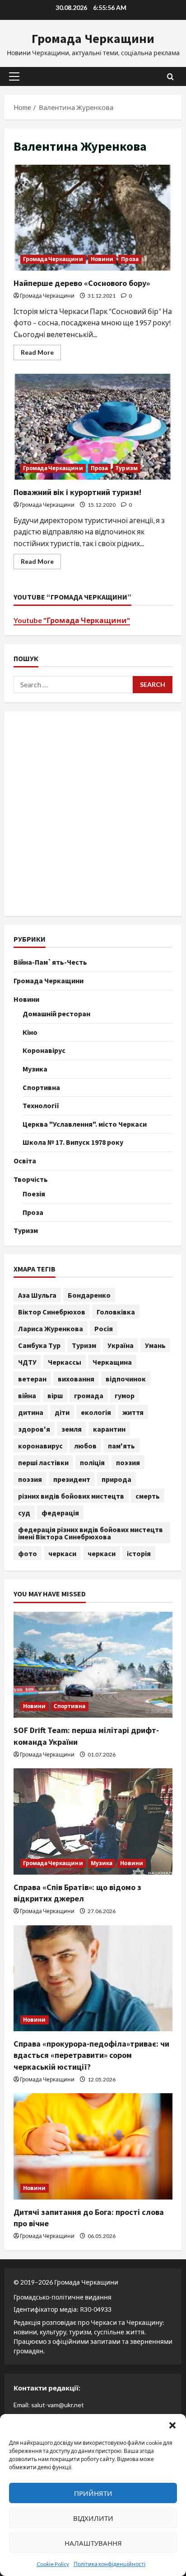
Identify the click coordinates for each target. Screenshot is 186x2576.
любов (85, 1446)
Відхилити (93, 2518)
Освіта (25, 1161)
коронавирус (40, 1446)
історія (139, 1553)
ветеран (32, 1379)
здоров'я (34, 1429)
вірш (55, 1395)
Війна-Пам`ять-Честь (50, 962)
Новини (102, 259)
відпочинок (126, 1379)
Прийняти (93, 2493)
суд (24, 1513)
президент (72, 1479)
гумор (125, 1395)
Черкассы (65, 1362)
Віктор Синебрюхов (52, 1312)
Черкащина (112, 1362)
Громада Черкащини (93, 38)
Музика (35, 1069)
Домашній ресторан (56, 1014)
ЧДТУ (27, 1362)
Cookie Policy (53, 2564)
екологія (96, 1412)
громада (89, 1395)
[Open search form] (170, 77)
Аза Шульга (37, 1295)
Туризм (127, 468)
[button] (172, 2425)
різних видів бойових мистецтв (71, 1496)
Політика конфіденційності (109, 2564)
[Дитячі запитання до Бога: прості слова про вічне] (93, 2146)
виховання (76, 1379)
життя (133, 1412)
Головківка (116, 1312)
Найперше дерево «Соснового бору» (93, 218)
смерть (148, 1496)
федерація (60, 1513)
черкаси (62, 1553)
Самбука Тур (39, 1345)
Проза (130, 259)
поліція (92, 1462)
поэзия (128, 1462)
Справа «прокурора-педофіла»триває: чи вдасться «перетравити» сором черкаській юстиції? (91, 2055)
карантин (109, 1429)
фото (28, 1553)
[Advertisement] (93, 814)
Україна (121, 1345)
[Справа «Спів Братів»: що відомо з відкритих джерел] (93, 1821)
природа (116, 1479)
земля (72, 1429)
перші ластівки (43, 1462)
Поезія (34, 1194)
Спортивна (41, 1087)
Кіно (30, 1032)
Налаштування (93, 2543)
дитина (31, 1412)
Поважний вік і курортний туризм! (93, 427)
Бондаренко (89, 1295)
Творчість (31, 1179)
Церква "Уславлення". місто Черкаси (85, 1124)
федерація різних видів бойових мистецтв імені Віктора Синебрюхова (91, 1533)
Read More (41, 354)
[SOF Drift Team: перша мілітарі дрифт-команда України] (93, 1665)
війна (27, 1395)
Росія (104, 1328)
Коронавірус (44, 1050)
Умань (155, 1345)
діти (62, 1412)
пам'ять (121, 1446)
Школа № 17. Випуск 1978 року (73, 1142)
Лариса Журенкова (51, 1328)
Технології (41, 1105)
